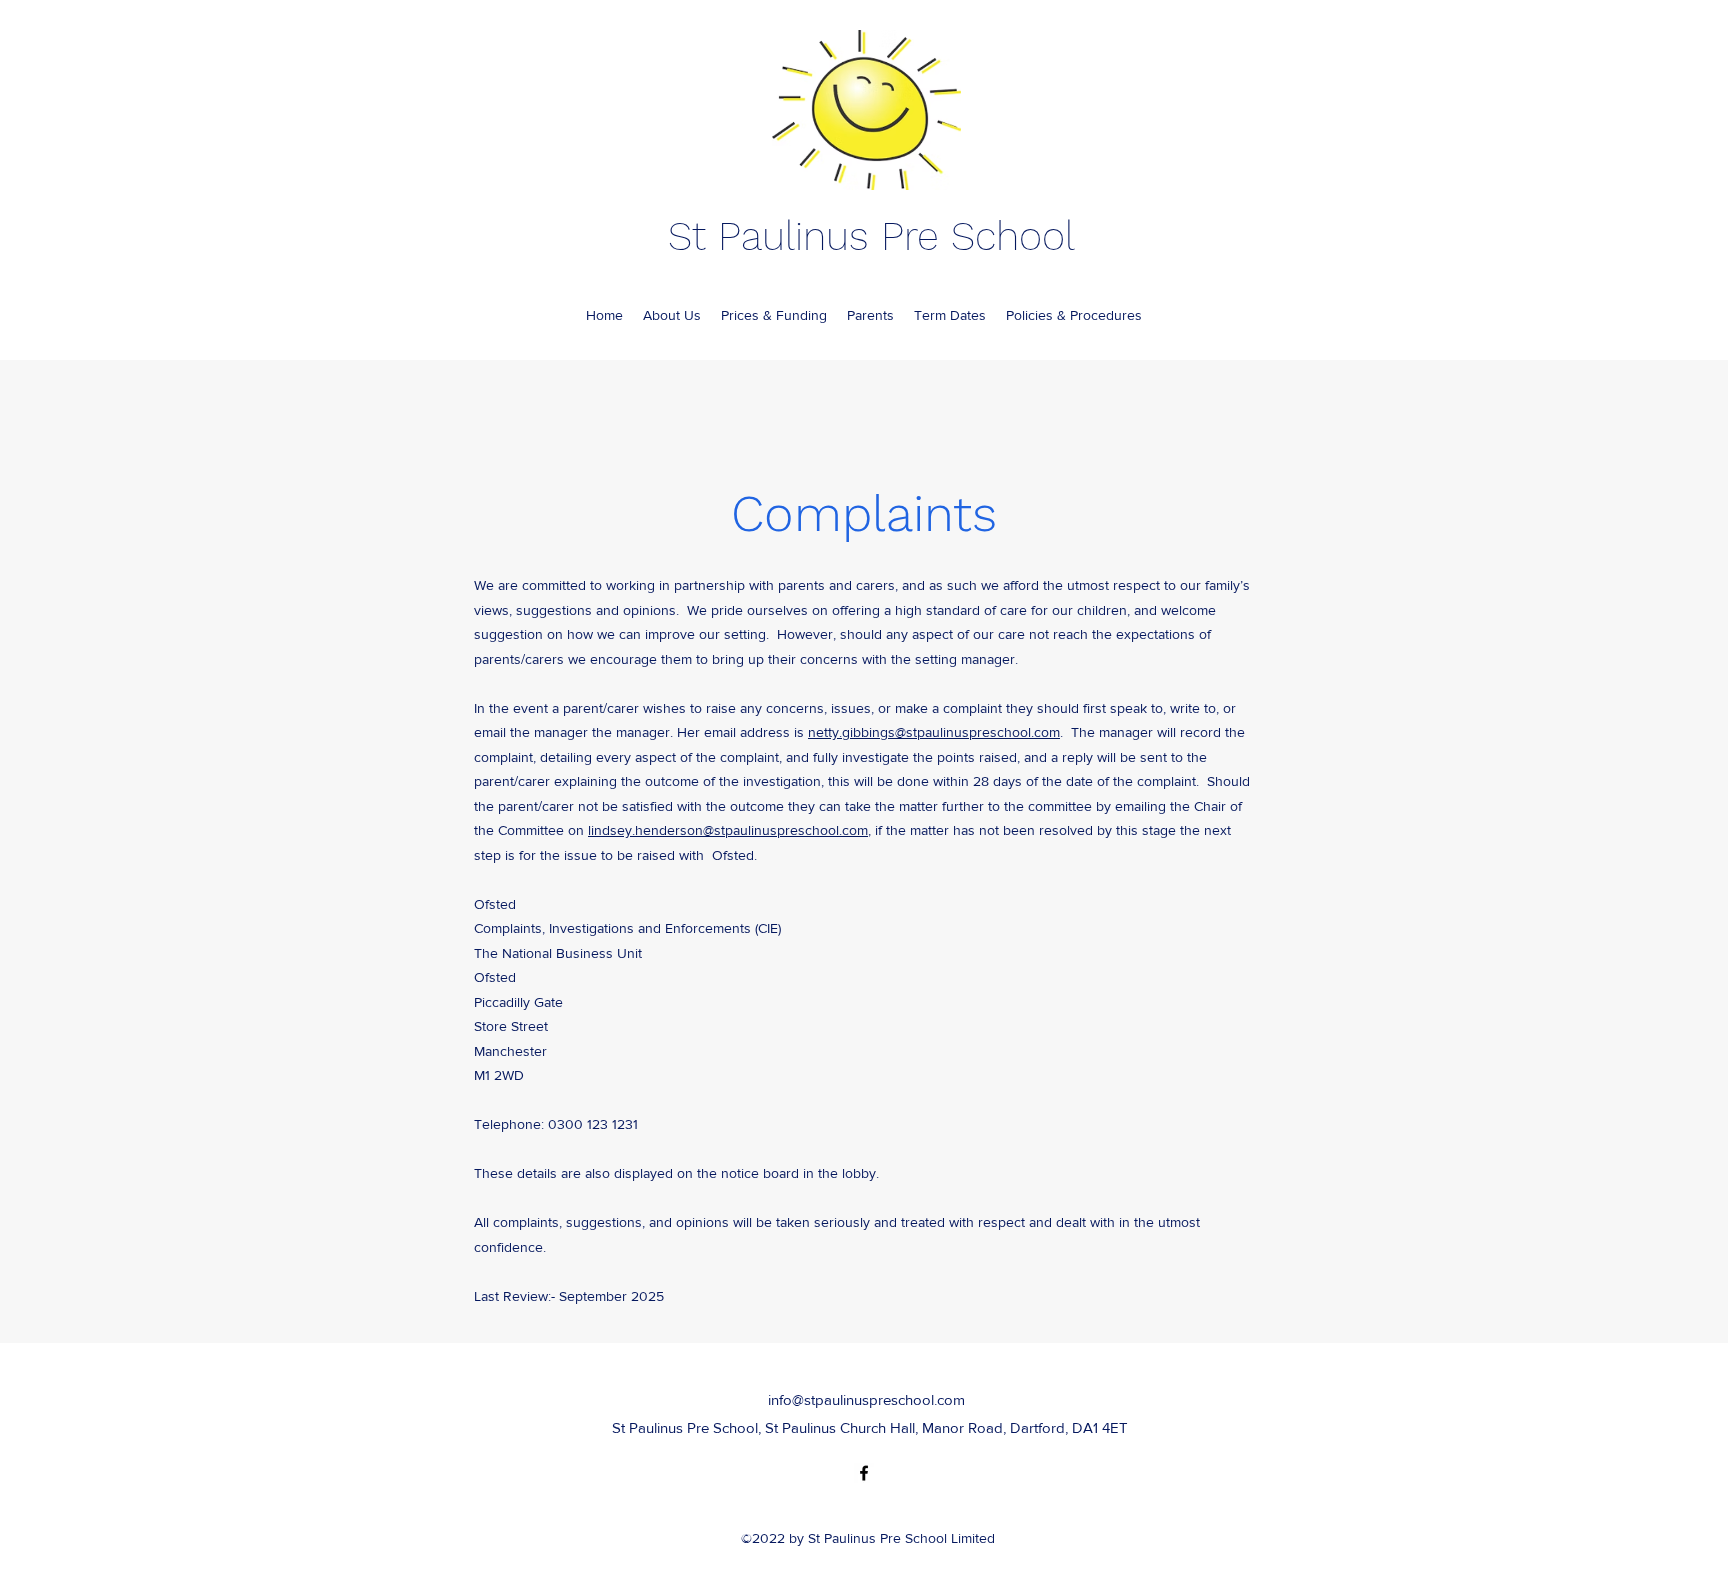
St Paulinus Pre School (871, 236)
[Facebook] (864, 1473)
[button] (870, 315)
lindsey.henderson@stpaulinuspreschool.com (728, 830)
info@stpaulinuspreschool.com (866, 1399)
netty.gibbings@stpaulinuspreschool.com (934, 732)
